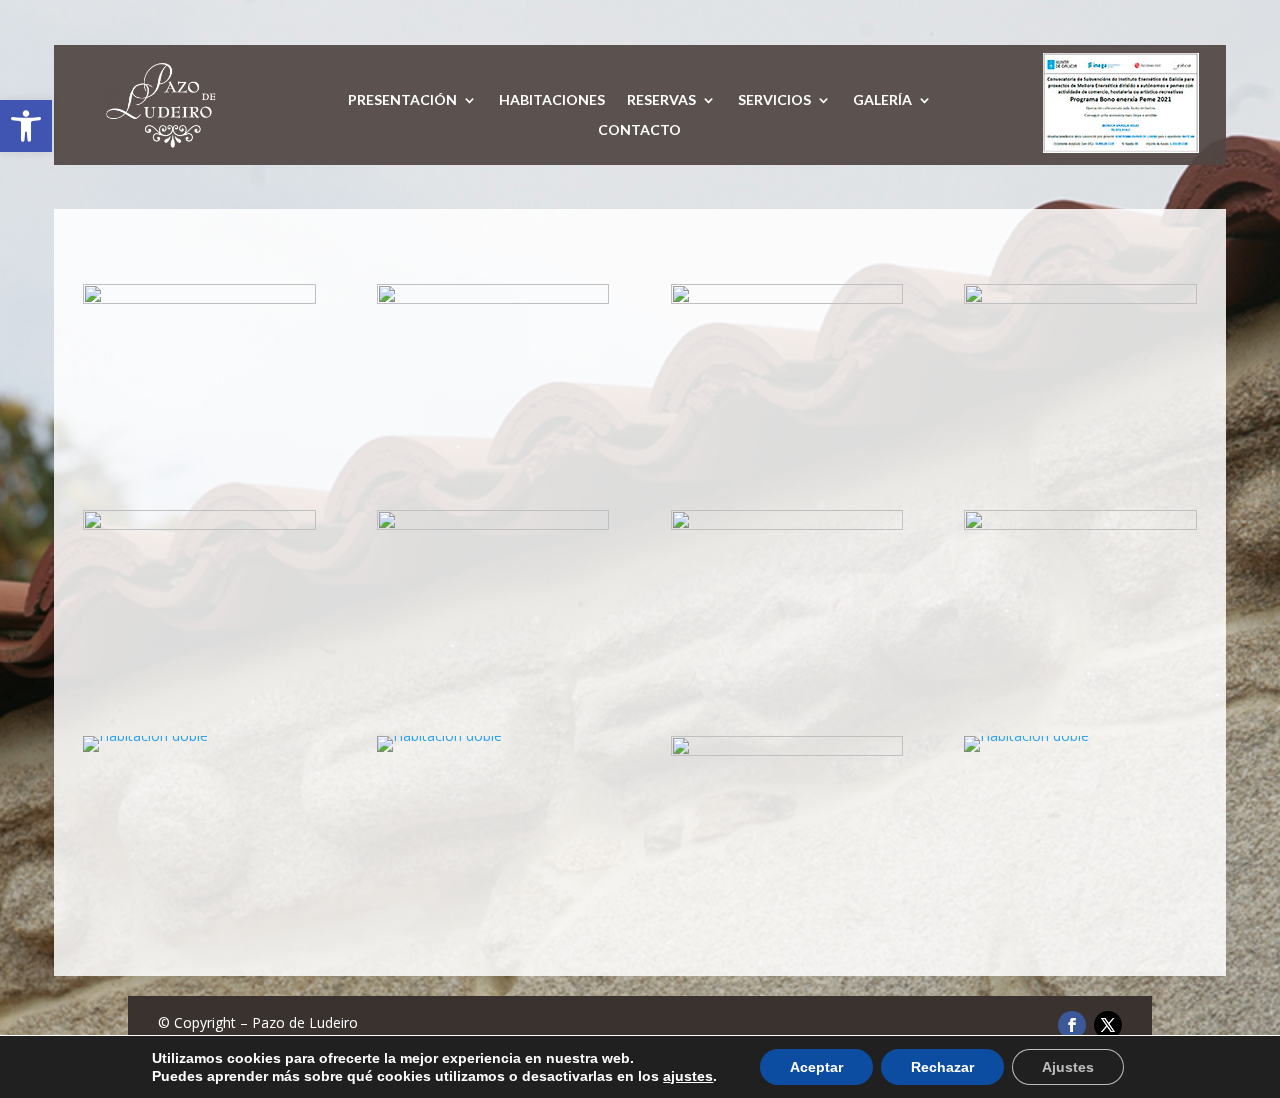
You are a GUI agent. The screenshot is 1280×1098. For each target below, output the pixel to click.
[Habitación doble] (145, 735)
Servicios (774, 100)
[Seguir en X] (1108, 1025)
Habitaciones (552, 100)
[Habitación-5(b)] (493, 298)
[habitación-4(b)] (787, 298)
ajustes (688, 1076)
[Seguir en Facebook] (1072, 1025)
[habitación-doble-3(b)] (787, 524)
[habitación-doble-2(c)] (493, 524)
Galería (882, 100)
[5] (787, 750)
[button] (26, 126)
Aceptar (816, 1067)
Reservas (661, 100)
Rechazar (942, 1067)
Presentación (402, 100)
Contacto (639, 130)
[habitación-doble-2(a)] (199, 524)
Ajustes (1068, 1067)
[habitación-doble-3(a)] (1080, 524)
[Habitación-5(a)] (199, 298)
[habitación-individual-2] (1080, 298)
